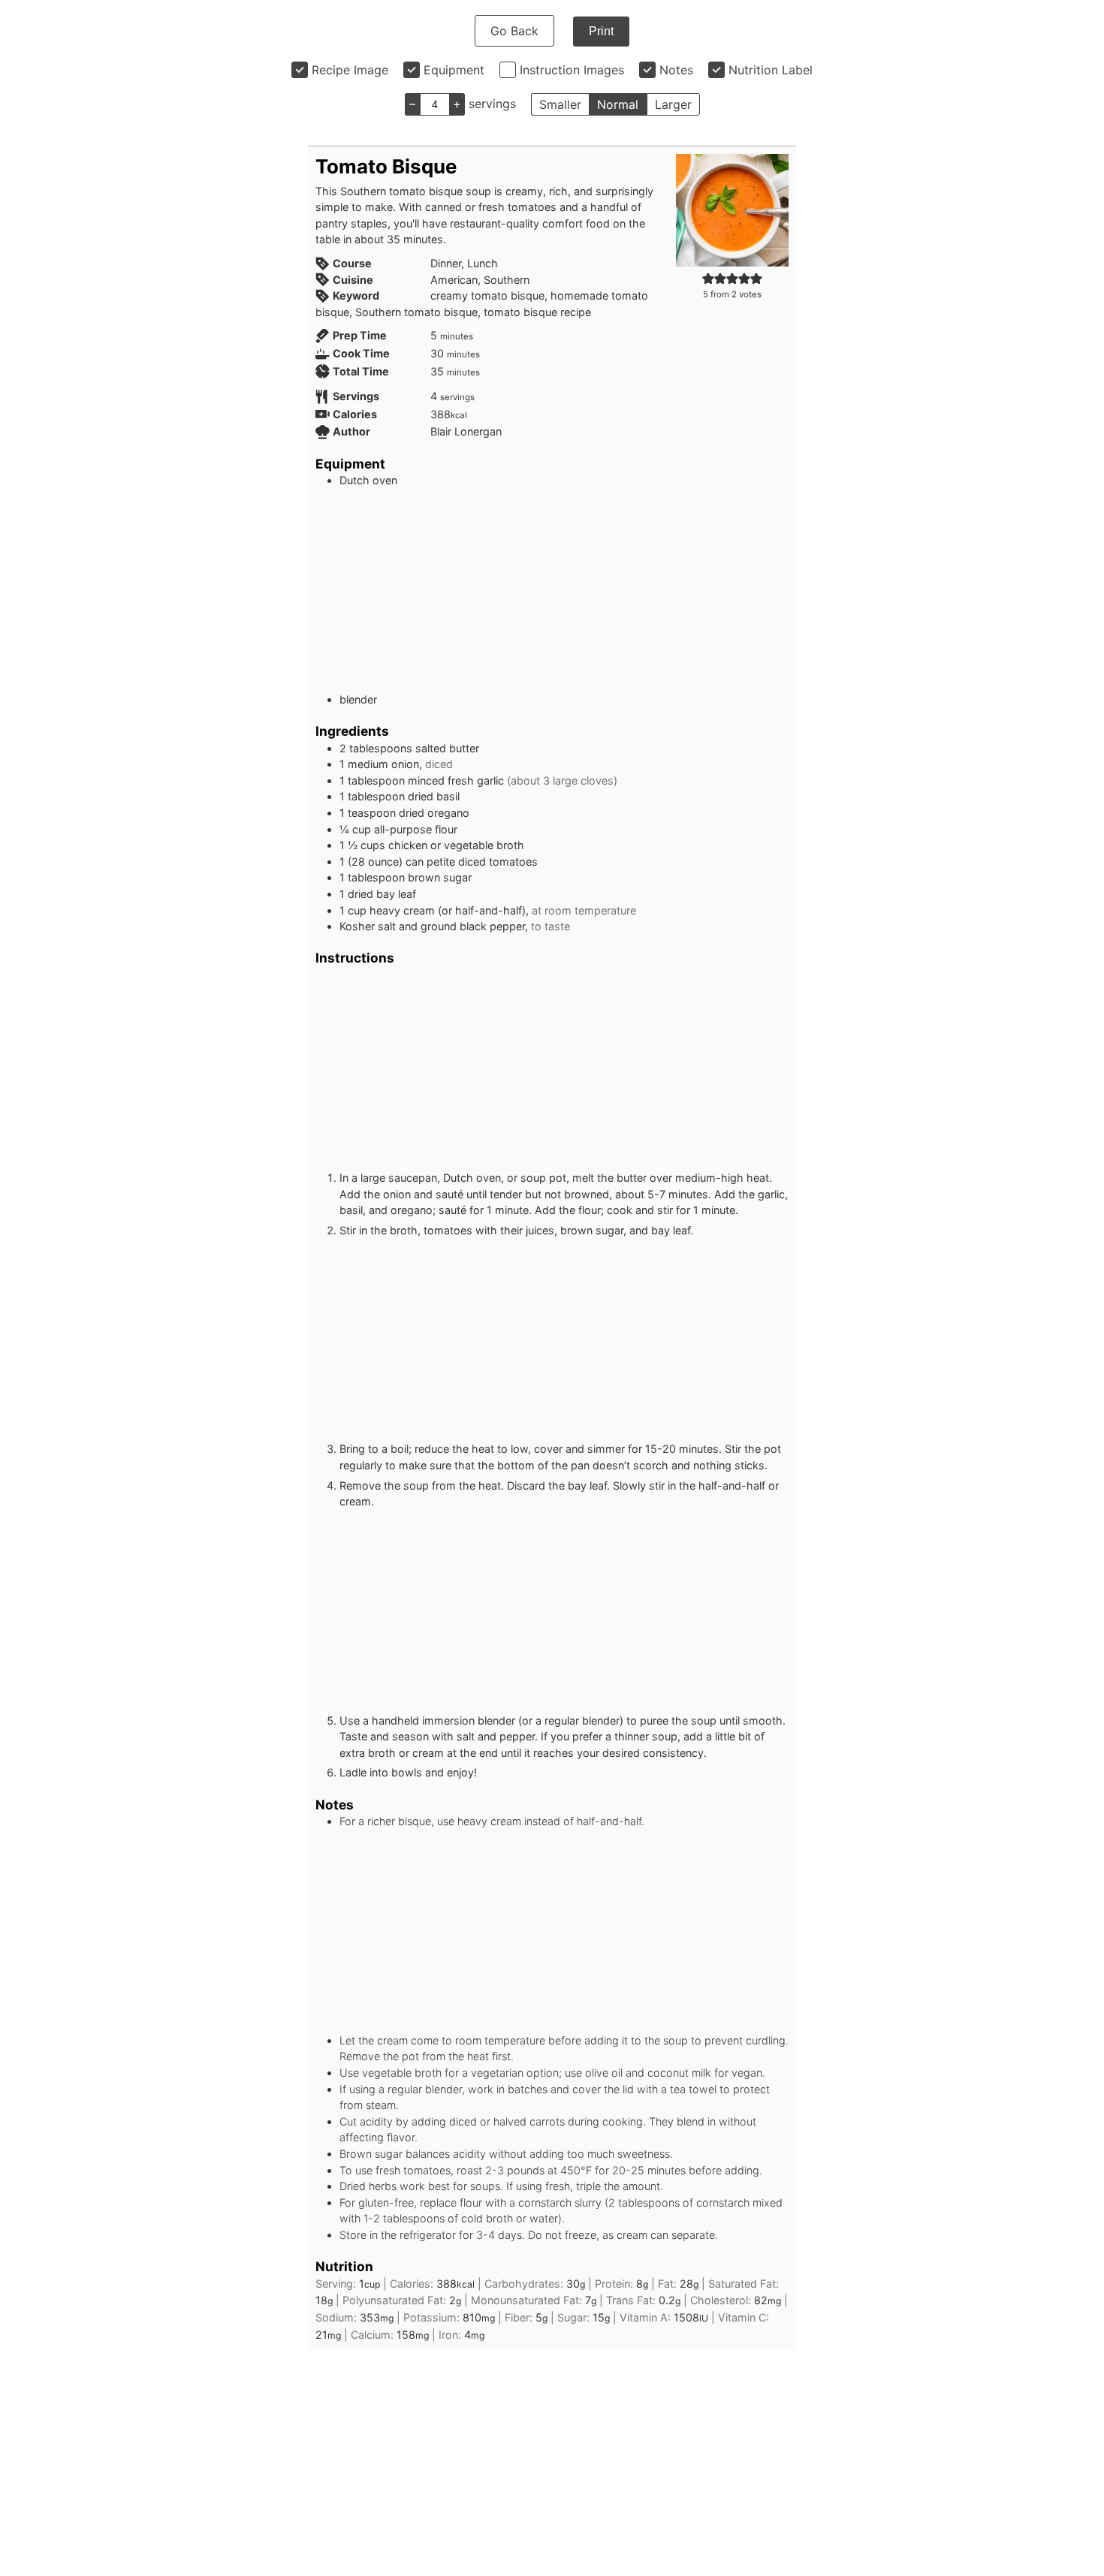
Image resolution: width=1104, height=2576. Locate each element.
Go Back (514, 31)
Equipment (454, 70)
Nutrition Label (771, 70)
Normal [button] (618, 104)
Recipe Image (350, 70)
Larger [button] (673, 104)
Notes (676, 70)
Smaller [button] (560, 104)
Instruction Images (572, 70)
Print (601, 31)
